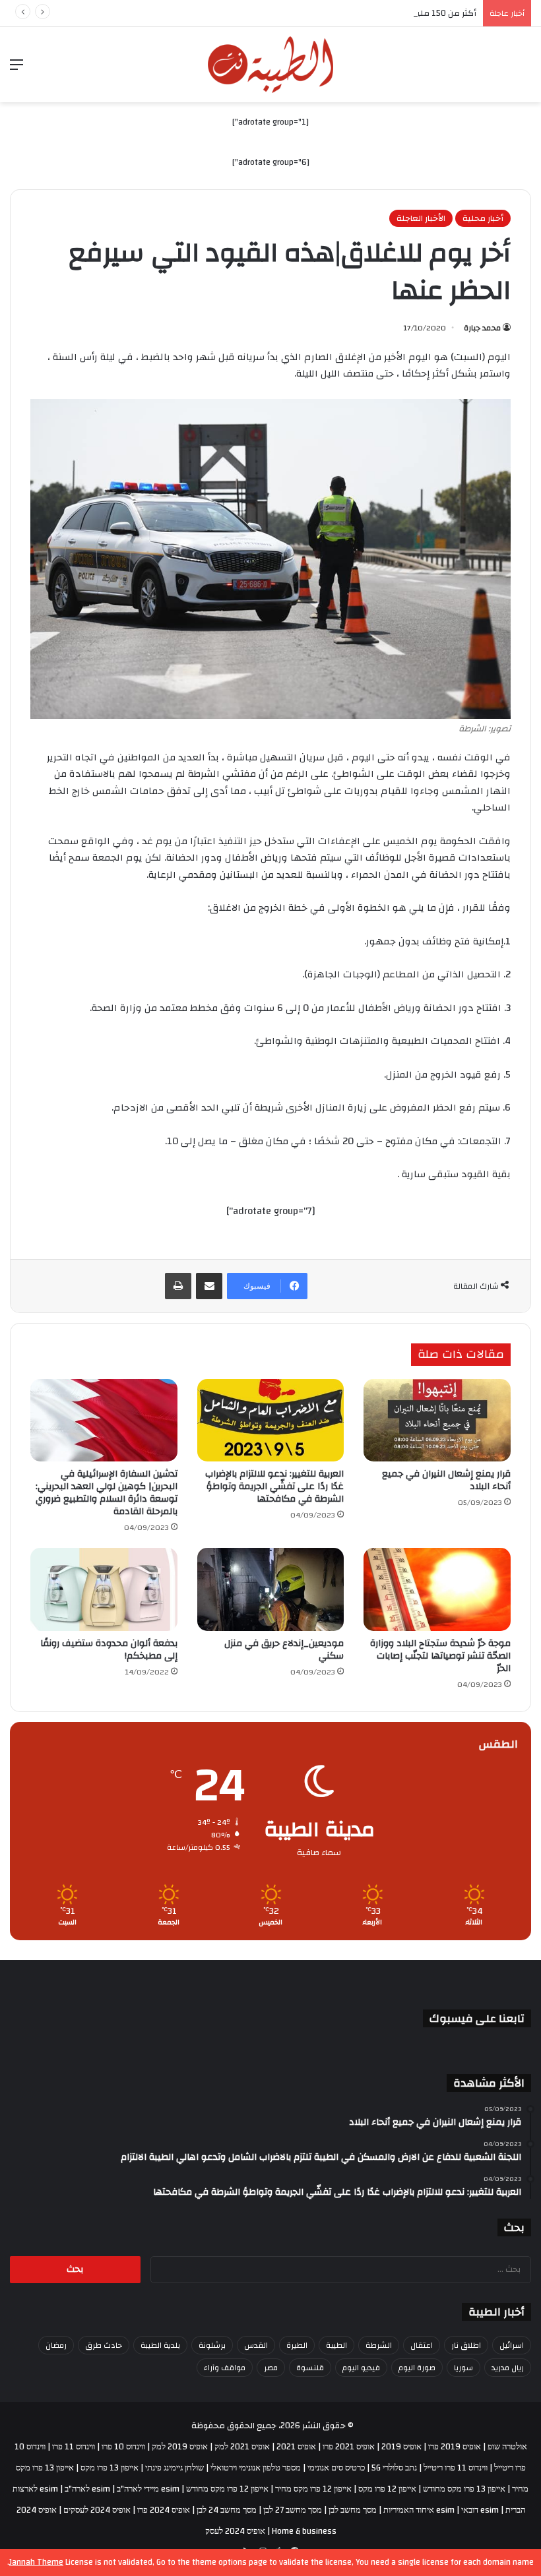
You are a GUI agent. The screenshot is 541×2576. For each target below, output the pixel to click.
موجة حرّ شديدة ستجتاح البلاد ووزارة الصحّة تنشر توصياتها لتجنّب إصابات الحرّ (440, 1656)
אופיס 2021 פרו (349, 2447)
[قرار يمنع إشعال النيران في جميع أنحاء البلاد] (437, 1421)
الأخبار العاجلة (421, 218)
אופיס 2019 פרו (455, 2447)
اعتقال (422, 2345)
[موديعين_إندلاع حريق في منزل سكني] (271, 1589)
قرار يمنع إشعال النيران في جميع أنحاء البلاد (446, 1480)
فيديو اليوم (361, 2368)
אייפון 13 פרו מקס (110, 2468)
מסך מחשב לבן (353, 2510)
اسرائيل (512, 2345)
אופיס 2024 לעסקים (97, 2510)
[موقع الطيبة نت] (270, 65)
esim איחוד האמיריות (419, 2510)
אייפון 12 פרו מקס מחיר (313, 2489)
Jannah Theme (36, 2562)
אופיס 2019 (401, 2447)
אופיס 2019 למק (180, 2447)
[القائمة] (16, 70)
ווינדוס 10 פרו (123, 2447)
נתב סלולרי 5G (394, 2468)
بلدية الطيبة (160, 2345)
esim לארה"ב (87, 2489)
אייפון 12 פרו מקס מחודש (227, 2489)
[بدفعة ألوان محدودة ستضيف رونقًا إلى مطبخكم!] (104, 1589)
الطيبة (336, 2345)
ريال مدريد (508, 2368)
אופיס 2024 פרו (164, 2510)
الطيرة (297, 2345)
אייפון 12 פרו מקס (387, 2489)
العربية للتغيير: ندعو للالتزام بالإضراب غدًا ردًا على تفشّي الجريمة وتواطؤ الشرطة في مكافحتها (274, 1487)
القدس (256, 2345)
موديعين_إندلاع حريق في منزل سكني (284, 1650)
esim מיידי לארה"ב (148, 2489)
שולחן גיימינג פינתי (175, 2468)
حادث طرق (104, 2345)
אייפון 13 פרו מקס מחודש (464, 2489)
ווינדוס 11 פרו (74, 2447)
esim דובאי (480, 2510)
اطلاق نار (466, 2345)
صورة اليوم (417, 2368)
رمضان (56, 2345)
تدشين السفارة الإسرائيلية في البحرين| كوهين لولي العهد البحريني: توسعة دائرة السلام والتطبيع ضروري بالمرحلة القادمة (107, 1493)
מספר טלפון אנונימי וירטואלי (256, 2468)
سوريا (463, 2368)
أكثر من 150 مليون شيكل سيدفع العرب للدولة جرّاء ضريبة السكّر (361, 13)
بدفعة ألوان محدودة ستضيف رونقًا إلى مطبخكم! (109, 1650)
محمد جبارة (482, 328)
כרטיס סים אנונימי (336, 2468)
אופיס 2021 (296, 2447)
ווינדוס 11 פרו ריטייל (456, 2468)
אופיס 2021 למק (242, 2447)
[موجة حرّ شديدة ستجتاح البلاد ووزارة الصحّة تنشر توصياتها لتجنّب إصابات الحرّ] (437, 1589)
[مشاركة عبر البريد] (209, 1286)
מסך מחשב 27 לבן (293, 2510)
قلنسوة (310, 2368)
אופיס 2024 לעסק (235, 2531)
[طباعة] (178, 1286)
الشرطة (379, 2345)
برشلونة (212, 2345)
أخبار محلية (483, 218)
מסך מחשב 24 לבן (227, 2510)
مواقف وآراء (225, 2368)
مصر (271, 2368)
